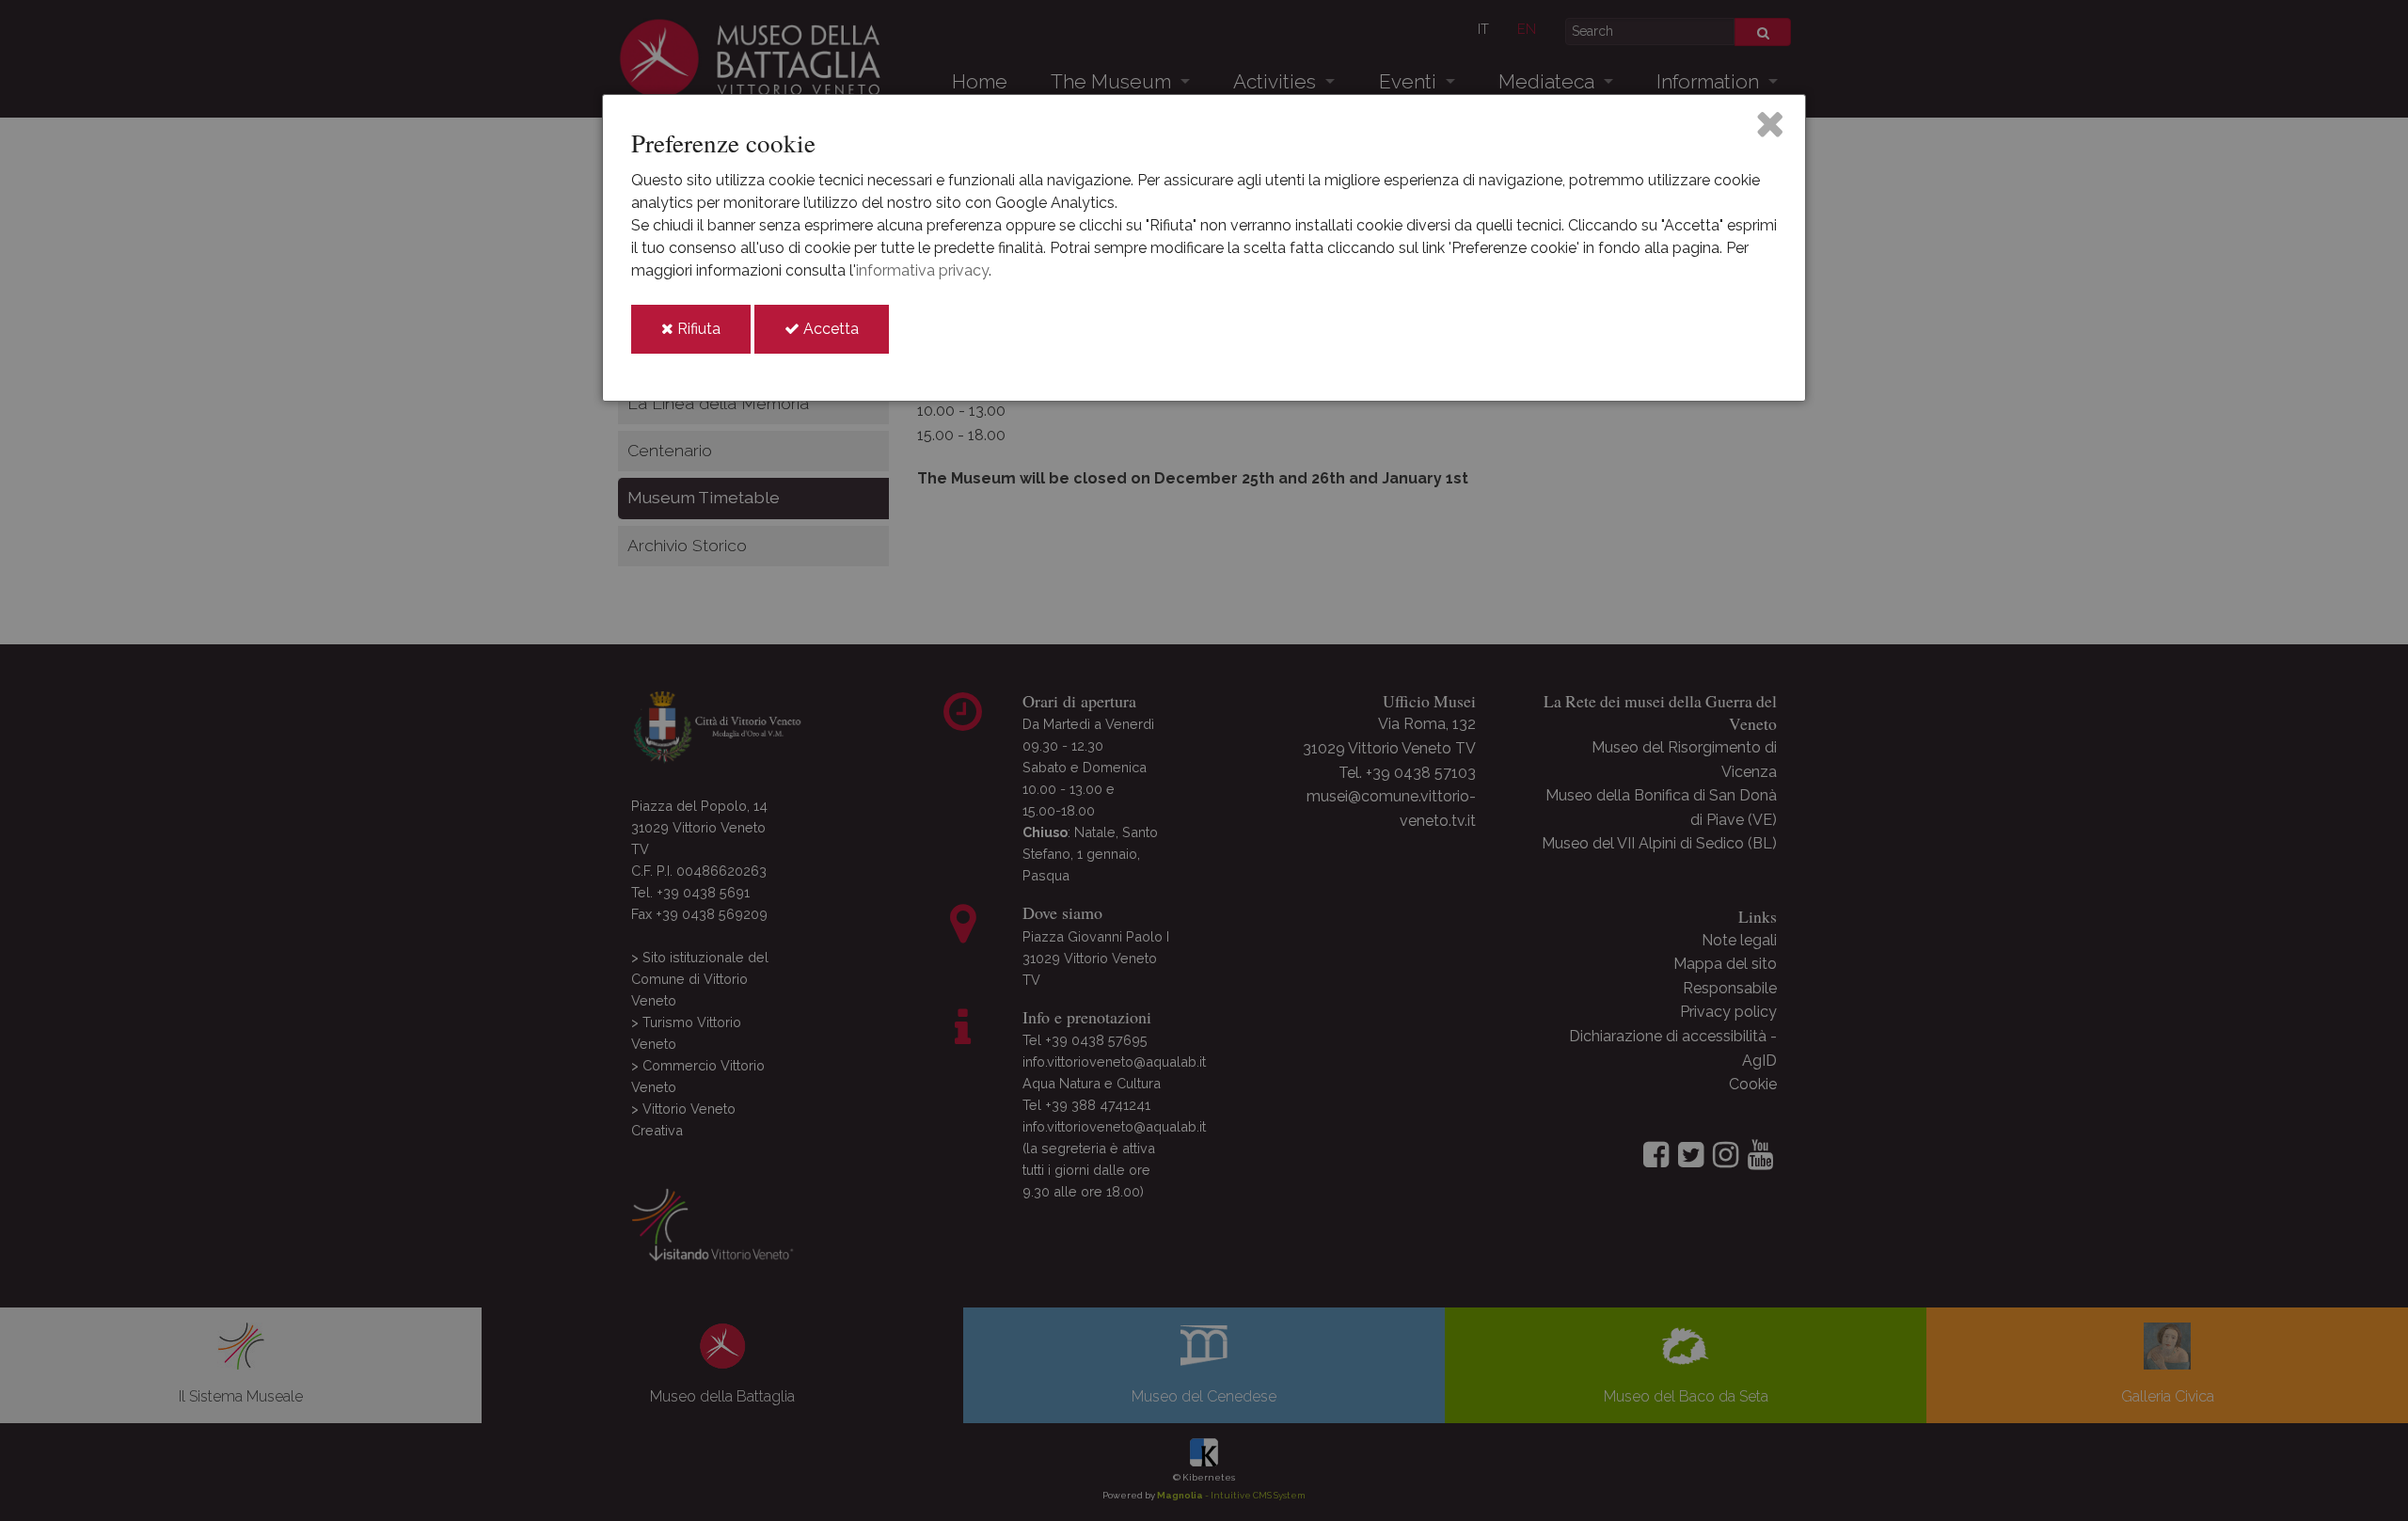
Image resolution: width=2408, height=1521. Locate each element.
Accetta (844, 336)
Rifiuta (712, 336)
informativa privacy (922, 270)
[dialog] (1204, 248)
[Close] (1770, 123)
